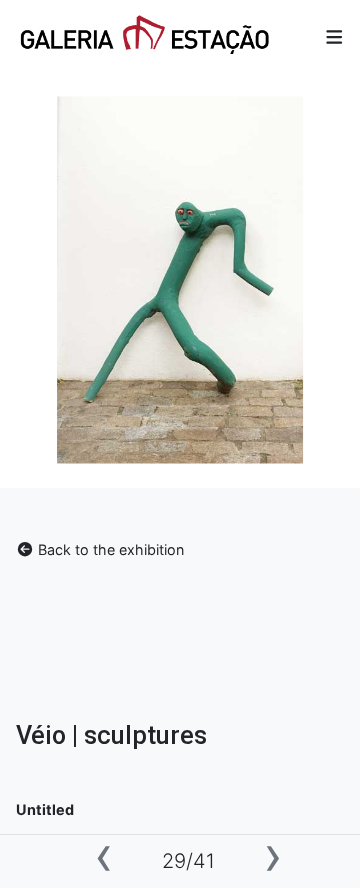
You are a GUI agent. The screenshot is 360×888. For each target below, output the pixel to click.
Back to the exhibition (109, 549)
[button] (334, 36)
